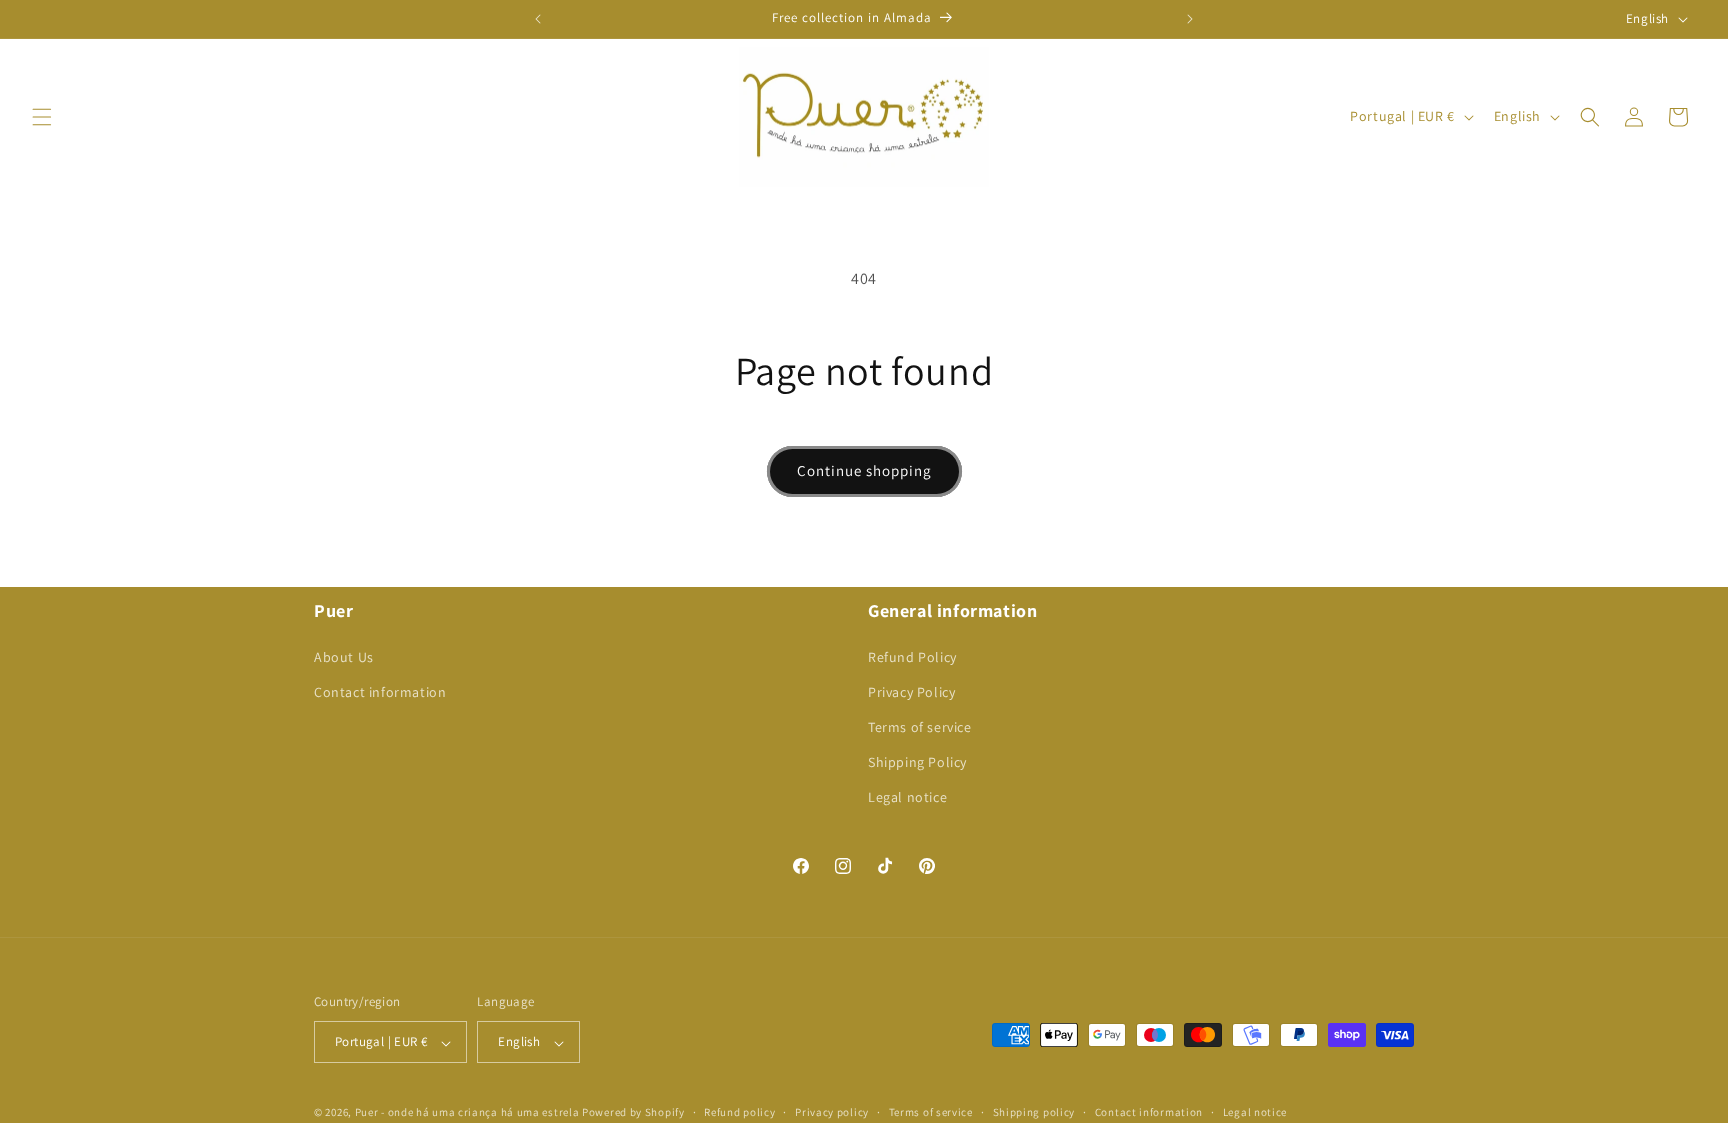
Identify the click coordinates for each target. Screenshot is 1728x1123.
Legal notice (907, 797)
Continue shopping (864, 470)
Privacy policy (832, 1112)
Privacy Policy (911, 691)
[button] (42, 117)
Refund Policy (912, 656)
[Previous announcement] (538, 19)
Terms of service (920, 727)
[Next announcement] (1190, 19)
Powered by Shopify (633, 1113)
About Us (344, 656)
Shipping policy (1034, 1112)
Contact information (380, 691)
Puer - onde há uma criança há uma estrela (467, 1113)
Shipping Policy (917, 762)
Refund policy (739, 1112)
